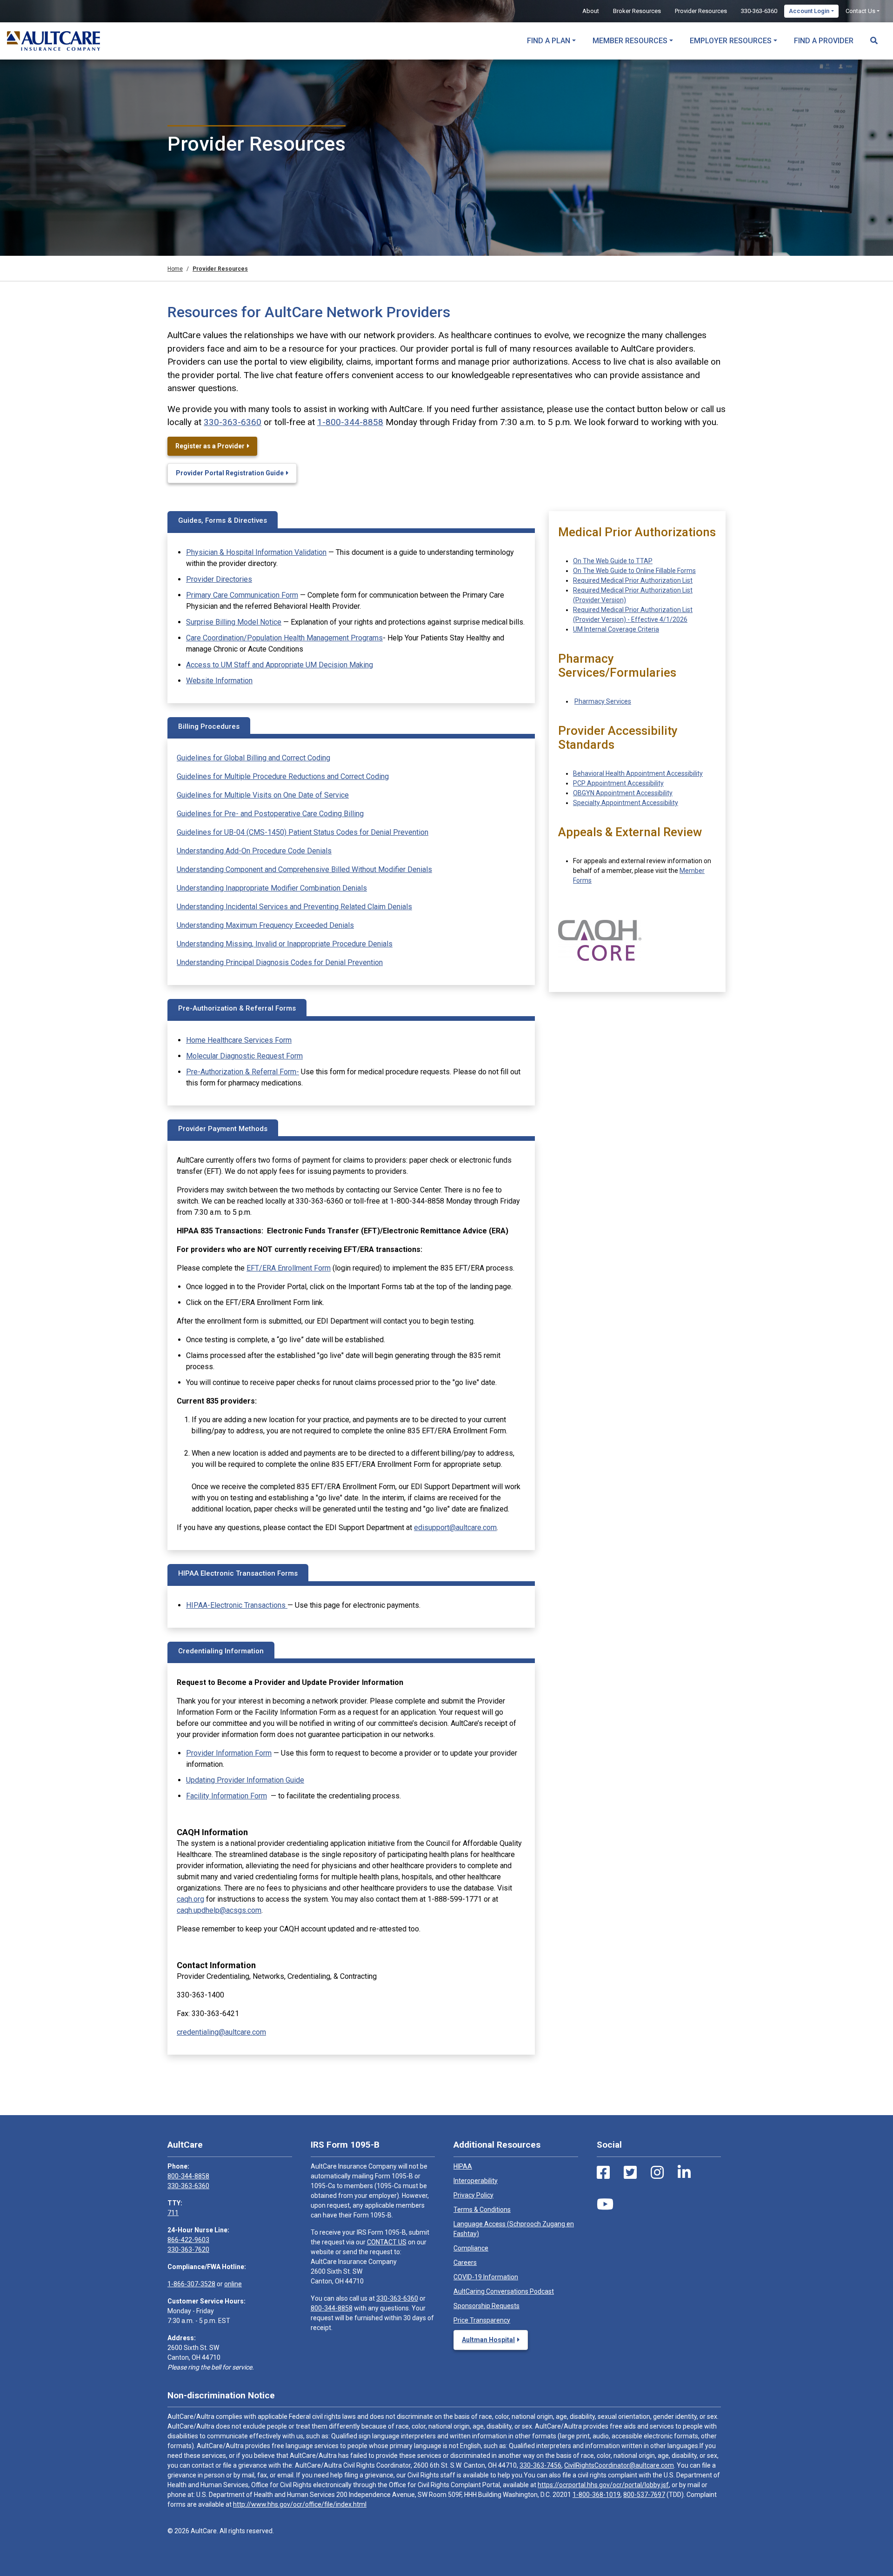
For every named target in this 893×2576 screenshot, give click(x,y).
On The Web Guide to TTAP (613, 561)
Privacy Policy (473, 2195)
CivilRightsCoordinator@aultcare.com (619, 2465)
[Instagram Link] (657, 2173)
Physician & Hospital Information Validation (256, 552)
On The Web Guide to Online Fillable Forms (634, 571)
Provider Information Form (229, 1753)
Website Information (219, 681)
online (233, 2284)
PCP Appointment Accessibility (618, 783)
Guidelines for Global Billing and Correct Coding (253, 758)
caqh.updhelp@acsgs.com (219, 1910)
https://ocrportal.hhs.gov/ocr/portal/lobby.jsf (603, 2485)
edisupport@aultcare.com (455, 1528)
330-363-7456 (540, 2465)
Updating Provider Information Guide (245, 1780)
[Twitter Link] (630, 2173)
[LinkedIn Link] (684, 2173)
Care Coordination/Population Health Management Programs (284, 638)
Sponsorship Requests (486, 2306)
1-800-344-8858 (350, 422)
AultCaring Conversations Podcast (504, 2291)
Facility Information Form (227, 1796)
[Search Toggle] (874, 36)
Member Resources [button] (630, 41)
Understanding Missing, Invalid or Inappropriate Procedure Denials (285, 944)
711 (173, 2213)
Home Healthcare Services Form (239, 1040)
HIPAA (463, 2166)
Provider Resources (701, 11)
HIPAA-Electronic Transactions (237, 1605)
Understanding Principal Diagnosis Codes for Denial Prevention (280, 962)
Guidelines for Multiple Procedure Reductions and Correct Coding (283, 776)
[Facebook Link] (603, 2173)
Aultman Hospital (488, 2340)
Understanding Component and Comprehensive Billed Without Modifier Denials (304, 869)
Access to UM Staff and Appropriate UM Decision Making (280, 665)
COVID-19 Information (486, 2277)
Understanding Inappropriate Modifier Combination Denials (272, 888)
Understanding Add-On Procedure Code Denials (254, 851)
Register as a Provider (210, 446)
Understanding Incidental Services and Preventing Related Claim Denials (294, 907)
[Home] (53, 41)
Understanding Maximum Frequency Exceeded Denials (265, 925)
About (591, 11)
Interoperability (476, 2181)
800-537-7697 (644, 2495)
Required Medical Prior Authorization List (633, 580)
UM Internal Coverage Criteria (616, 629)
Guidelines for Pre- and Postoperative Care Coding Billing (270, 814)
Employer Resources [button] (731, 41)
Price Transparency (482, 2320)
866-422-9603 (188, 2240)
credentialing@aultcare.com (221, 2032)
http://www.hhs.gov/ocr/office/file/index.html (300, 2504)
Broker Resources (637, 11)
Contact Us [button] (860, 11)
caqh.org (190, 1899)
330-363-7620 (188, 2250)
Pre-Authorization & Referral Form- (243, 1072)
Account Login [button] (809, 11)
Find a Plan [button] (549, 41)
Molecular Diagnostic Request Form (244, 1056)
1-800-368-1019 (596, 2495)
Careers (465, 2263)
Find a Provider (824, 41)
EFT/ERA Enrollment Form (289, 1268)
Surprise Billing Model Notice (234, 622)
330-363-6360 (759, 11)
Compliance (471, 2248)
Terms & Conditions (482, 2210)
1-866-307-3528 (191, 2284)
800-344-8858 (188, 2176)
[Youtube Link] (605, 2204)
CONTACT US (387, 2242)
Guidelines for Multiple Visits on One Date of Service (263, 795)
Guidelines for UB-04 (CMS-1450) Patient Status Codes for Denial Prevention (303, 832)
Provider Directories (219, 579)
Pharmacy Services (603, 701)
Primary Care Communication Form (242, 595)
